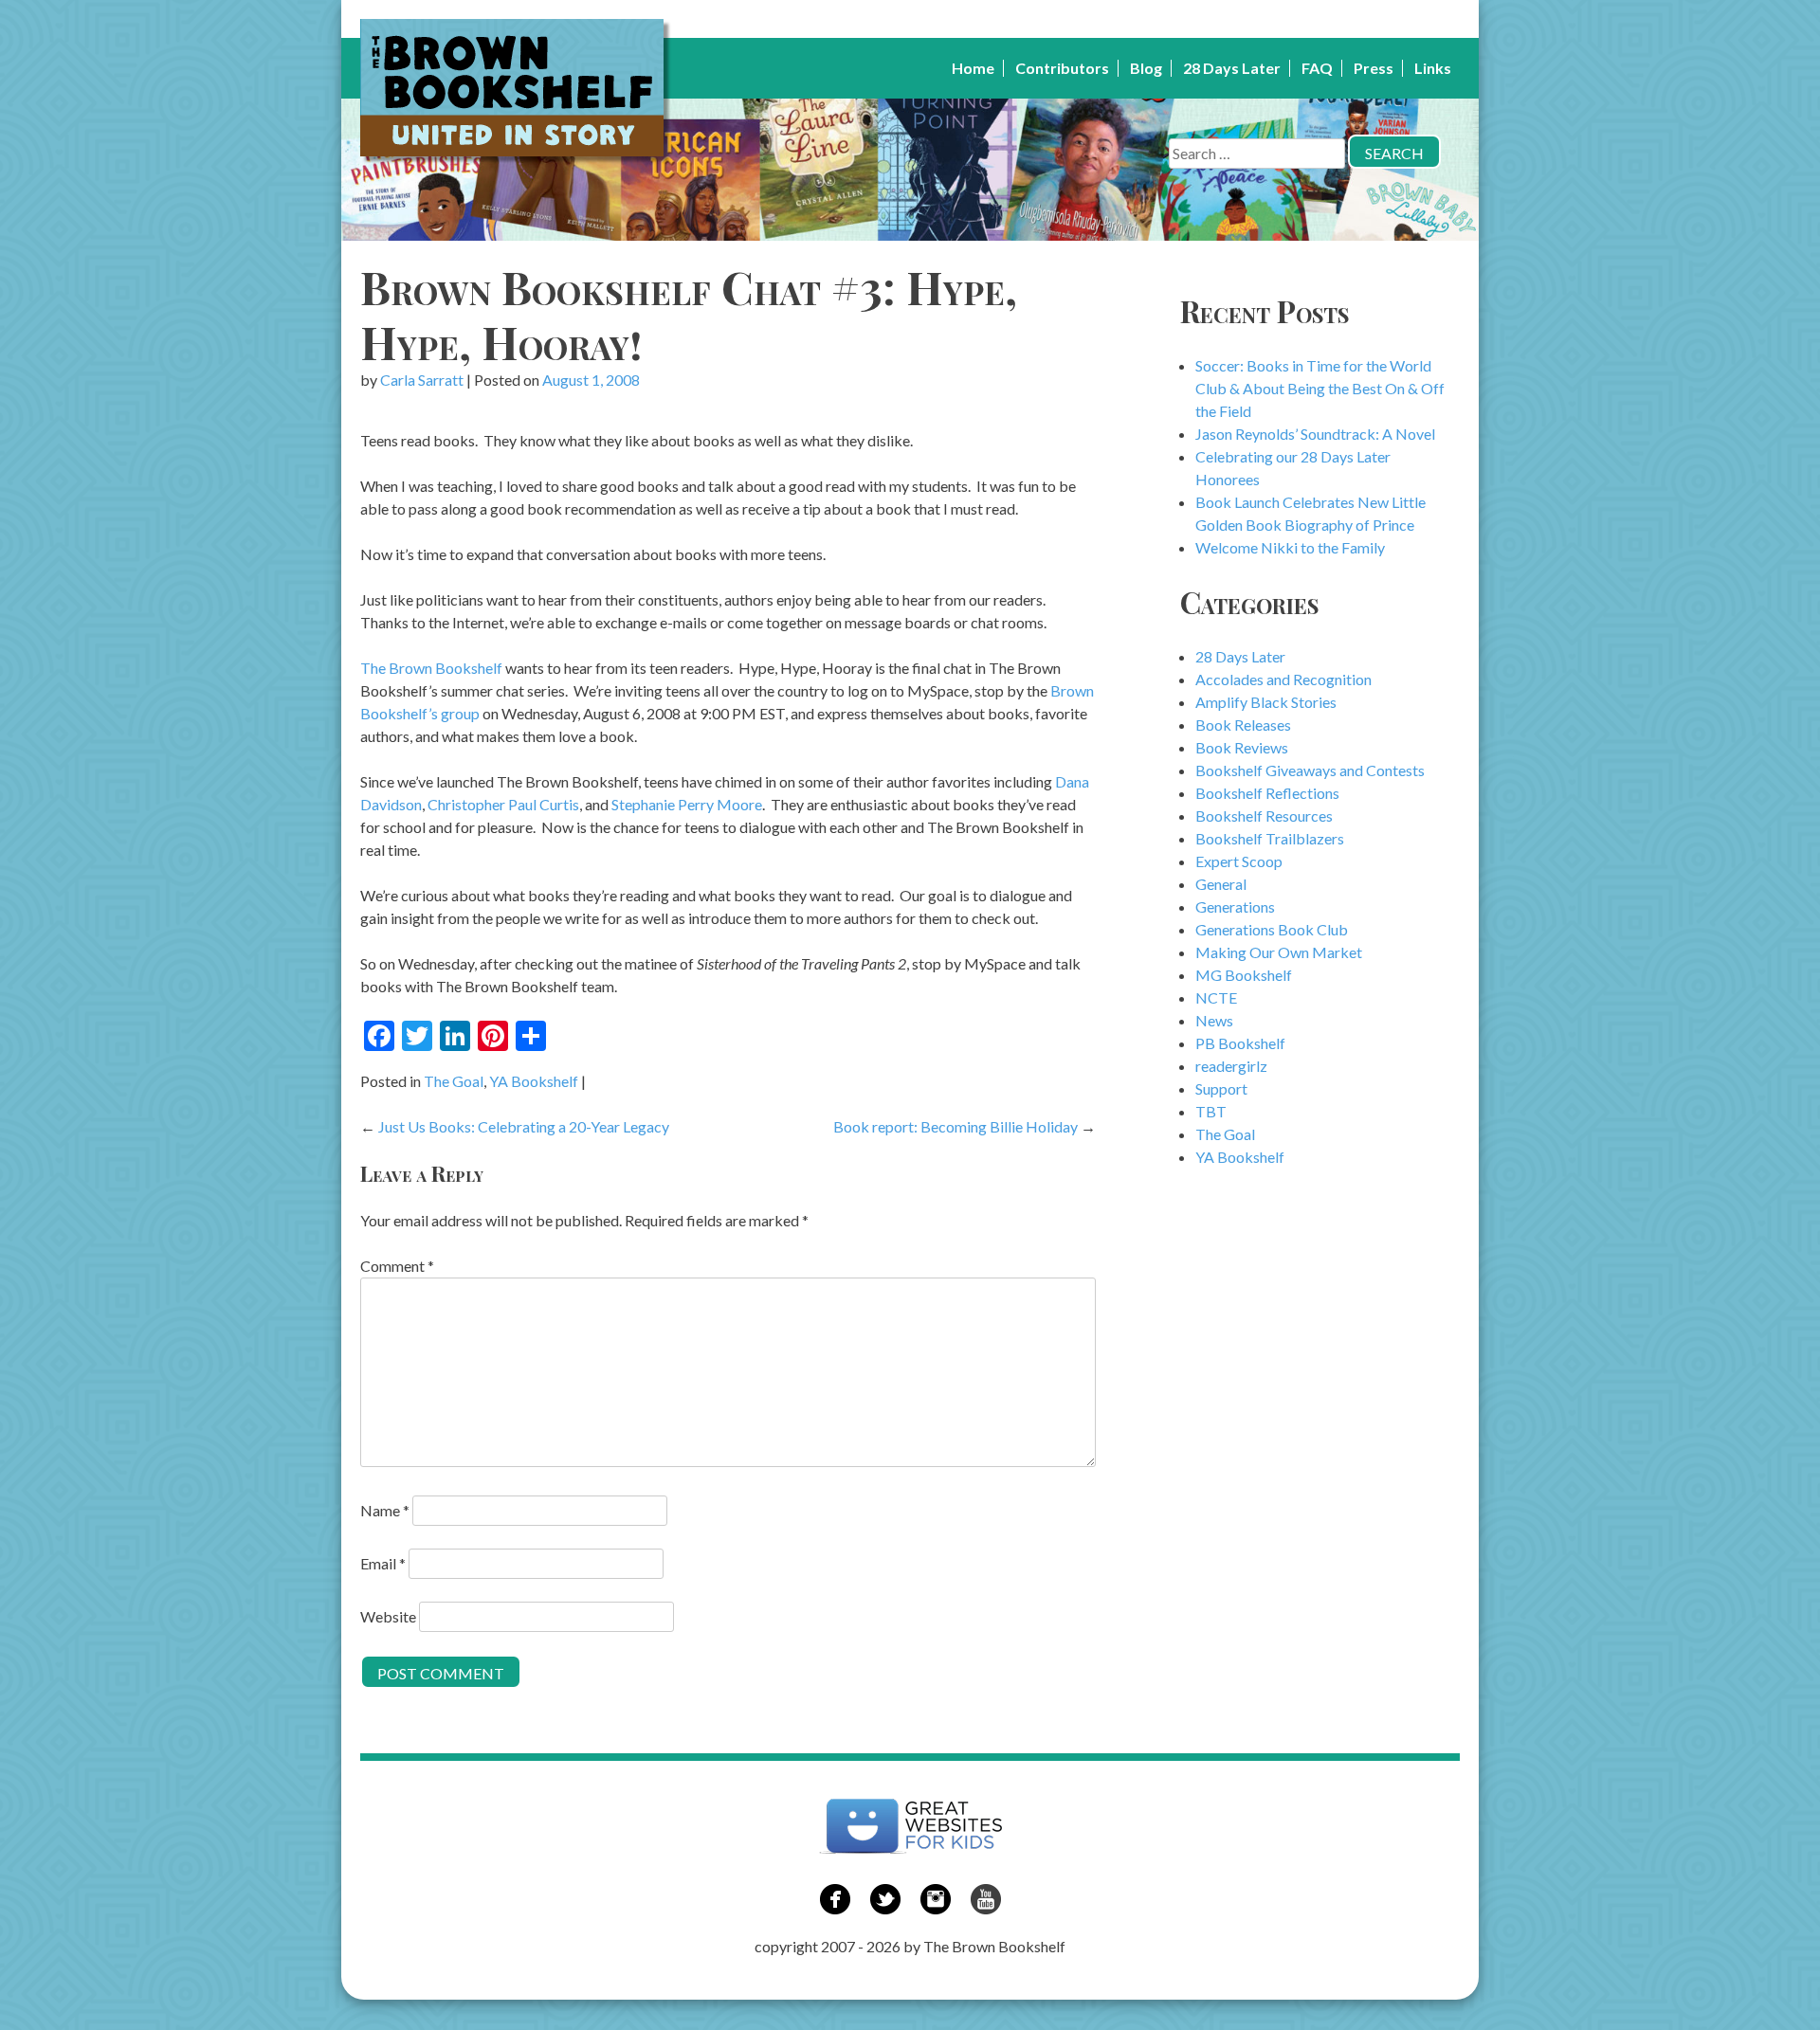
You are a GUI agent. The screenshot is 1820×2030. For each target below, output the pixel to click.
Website (388, 1616)
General (1221, 884)
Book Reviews (1242, 747)
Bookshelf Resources (1264, 816)
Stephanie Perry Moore (687, 804)
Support (1221, 1088)
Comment (397, 1266)
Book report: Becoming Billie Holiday (955, 1126)
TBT (1211, 1111)
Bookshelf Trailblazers (1270, 838)
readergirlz (1231, 1066)
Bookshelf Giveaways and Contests (1310, 770)
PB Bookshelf (1240, 1043)
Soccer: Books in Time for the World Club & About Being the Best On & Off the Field (1320, 388)
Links (1433, 68)
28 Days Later (1232, 68)
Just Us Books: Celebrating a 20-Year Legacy (524, 1126)
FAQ (1317, 68)
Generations (1235, 906)
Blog (1146, 68)
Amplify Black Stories (1266, 702)
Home (973, 68)
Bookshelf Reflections (1267, 793)
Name (385, 1510)
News (1214, 1020)
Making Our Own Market (1279, 952)
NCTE (1216, 997)
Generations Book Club (1272, 929)
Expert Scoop (1239, 861)
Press (1374, 68)
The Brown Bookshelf (431, 668)
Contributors (1062, 68)
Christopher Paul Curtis (503, 804)
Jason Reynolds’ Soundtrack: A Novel (1315, 434)
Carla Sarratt (422, 380)
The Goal (454, 1081)
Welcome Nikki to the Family (1290, 547)
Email (383, 1563)
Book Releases (1243, 725)
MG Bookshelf (1244, 975)
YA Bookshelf (534, 1081)
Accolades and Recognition (1283, 679)
